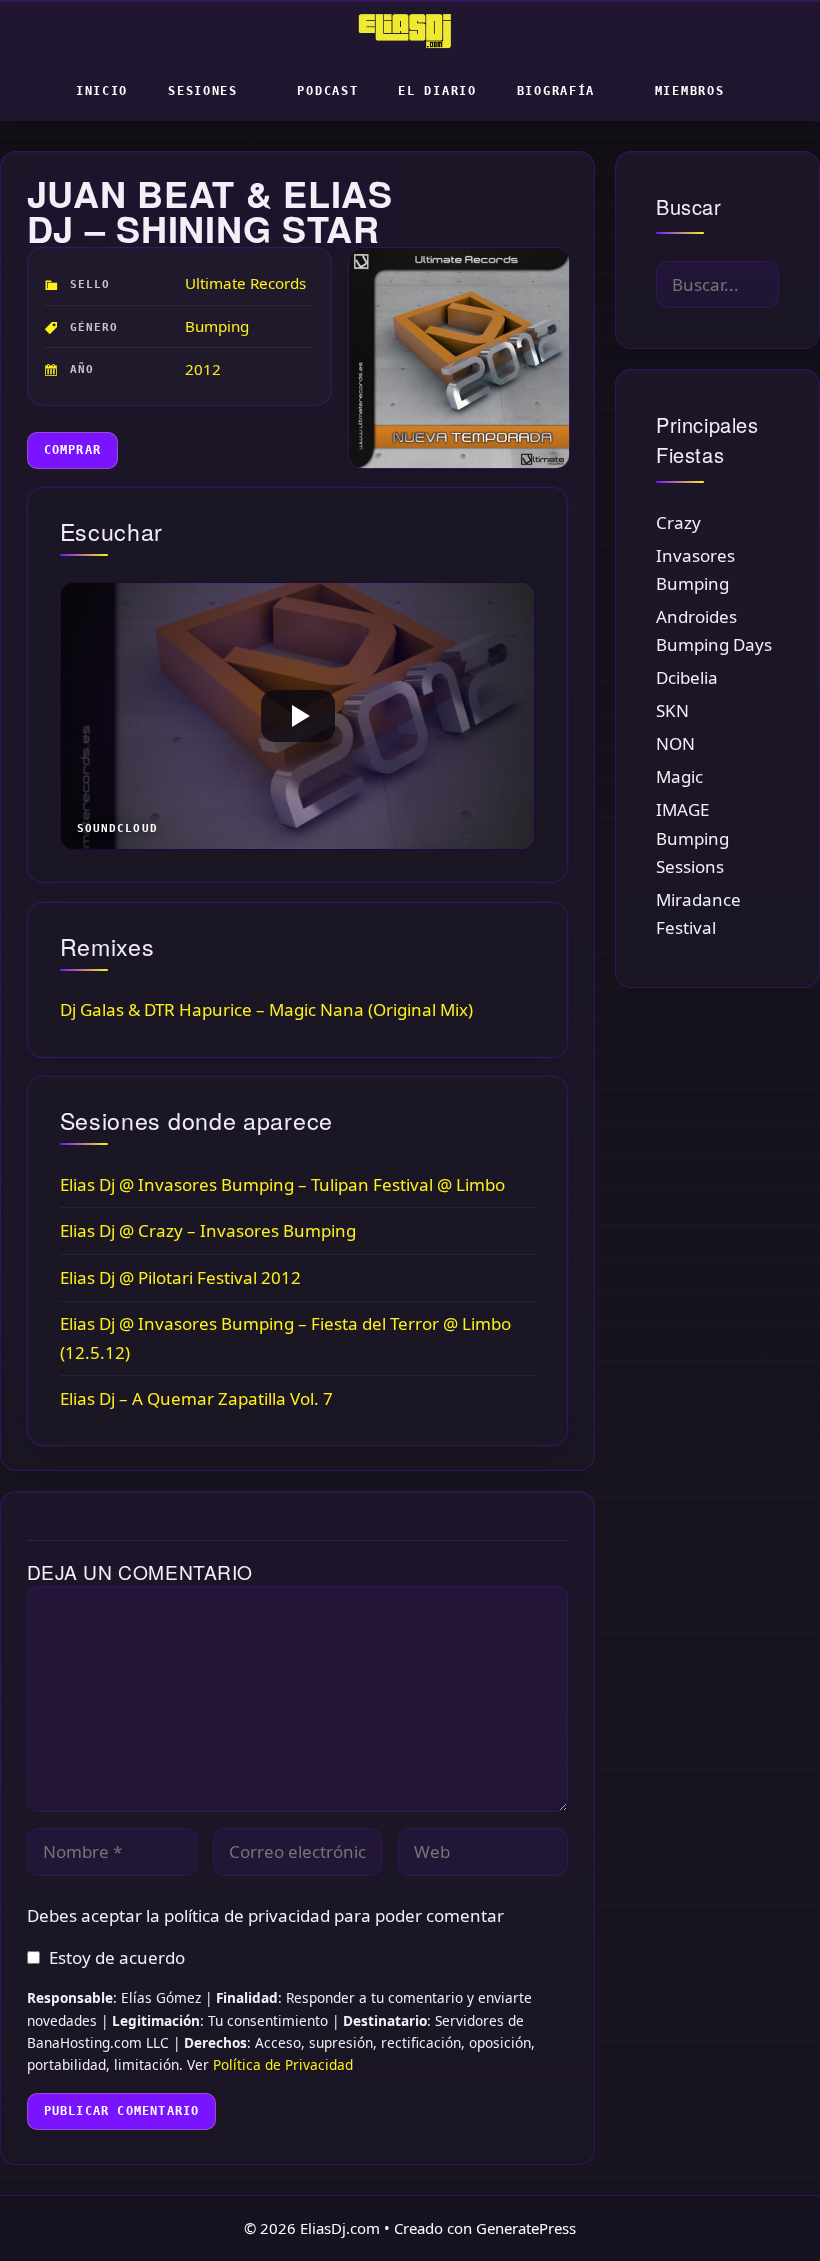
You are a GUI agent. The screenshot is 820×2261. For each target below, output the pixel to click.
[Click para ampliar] (458, 358)
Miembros (690, 91)
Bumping (217, 326)
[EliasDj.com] (410, 31)
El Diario (437, 91)
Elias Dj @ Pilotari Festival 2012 (180, 1277)
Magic (679, 776)
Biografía (556, 91)
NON (675, 743)
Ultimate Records (245, 283)
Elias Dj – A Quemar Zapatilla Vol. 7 (196, 1398)
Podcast (327, 91)
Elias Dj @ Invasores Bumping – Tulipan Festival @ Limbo (282, 1184)
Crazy (678, 522)
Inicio (102, 91)
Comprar (72, 450)
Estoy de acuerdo (117, 1957)
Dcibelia (687, 677)
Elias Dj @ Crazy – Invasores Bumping (208, 1230)
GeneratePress (526, 2228)
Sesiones (203, 91)
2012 (203, 369)
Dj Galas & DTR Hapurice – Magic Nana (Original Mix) (266, 1009)
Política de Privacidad (283, 2064)
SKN (672, 710)
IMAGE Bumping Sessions (692, 837)
